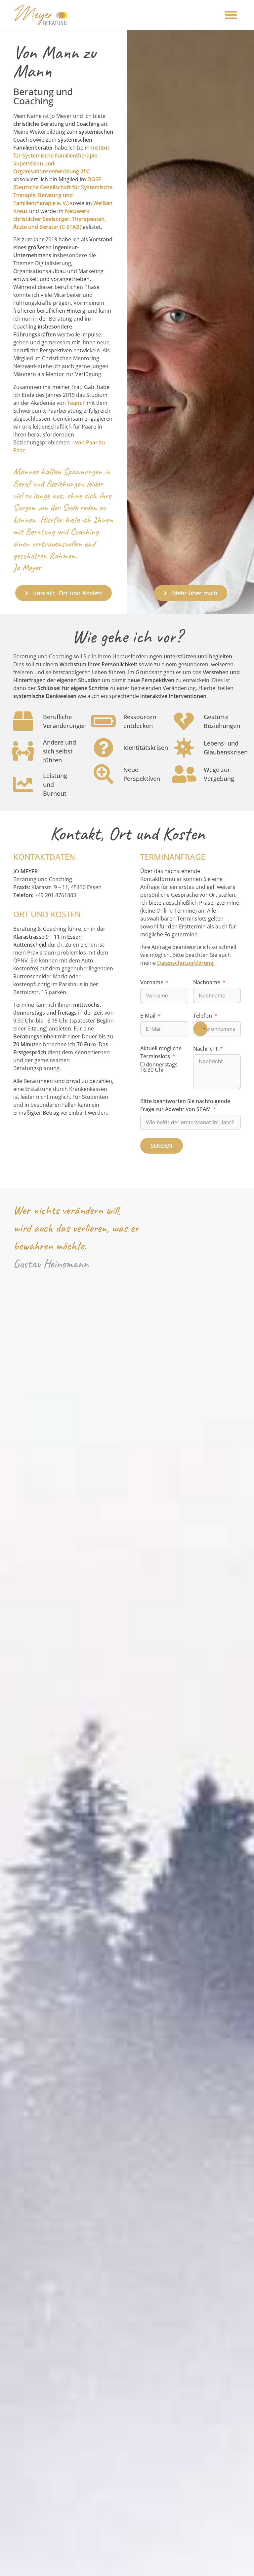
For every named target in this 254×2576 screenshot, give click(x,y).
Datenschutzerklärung (185, 963)
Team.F (76, 403)
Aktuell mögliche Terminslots (161, 1052)
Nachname (207, 982)
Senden (162, 1146)
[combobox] (200, 1029)
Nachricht (205, 1049)
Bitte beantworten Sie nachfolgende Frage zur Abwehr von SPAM (185, 1105)
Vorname (152, 982)
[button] (231, 15)
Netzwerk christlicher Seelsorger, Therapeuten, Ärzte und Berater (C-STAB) (60, 219)
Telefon (203, 1016)
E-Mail (148, 1016)
